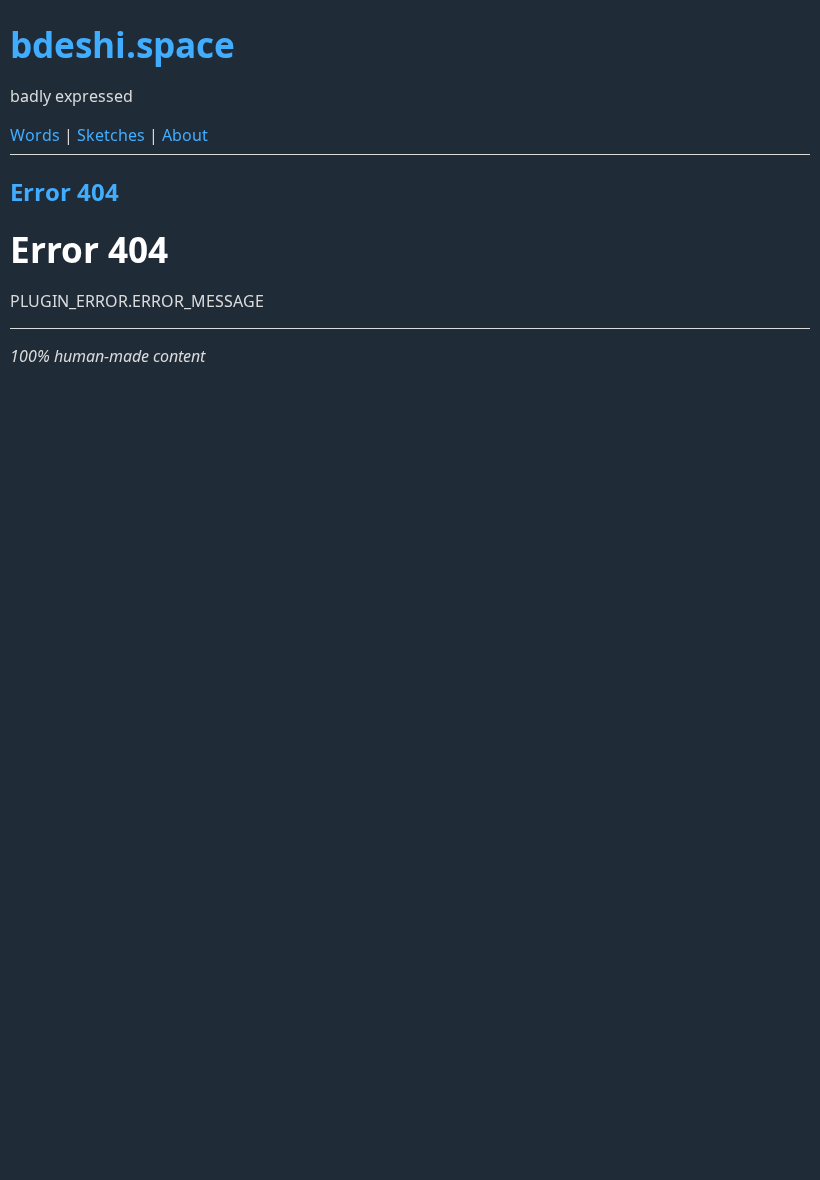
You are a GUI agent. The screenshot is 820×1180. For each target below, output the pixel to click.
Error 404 (64, 191)
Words (35, 135)
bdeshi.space (122, 44)
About (185, 135)
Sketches (111, 135)
